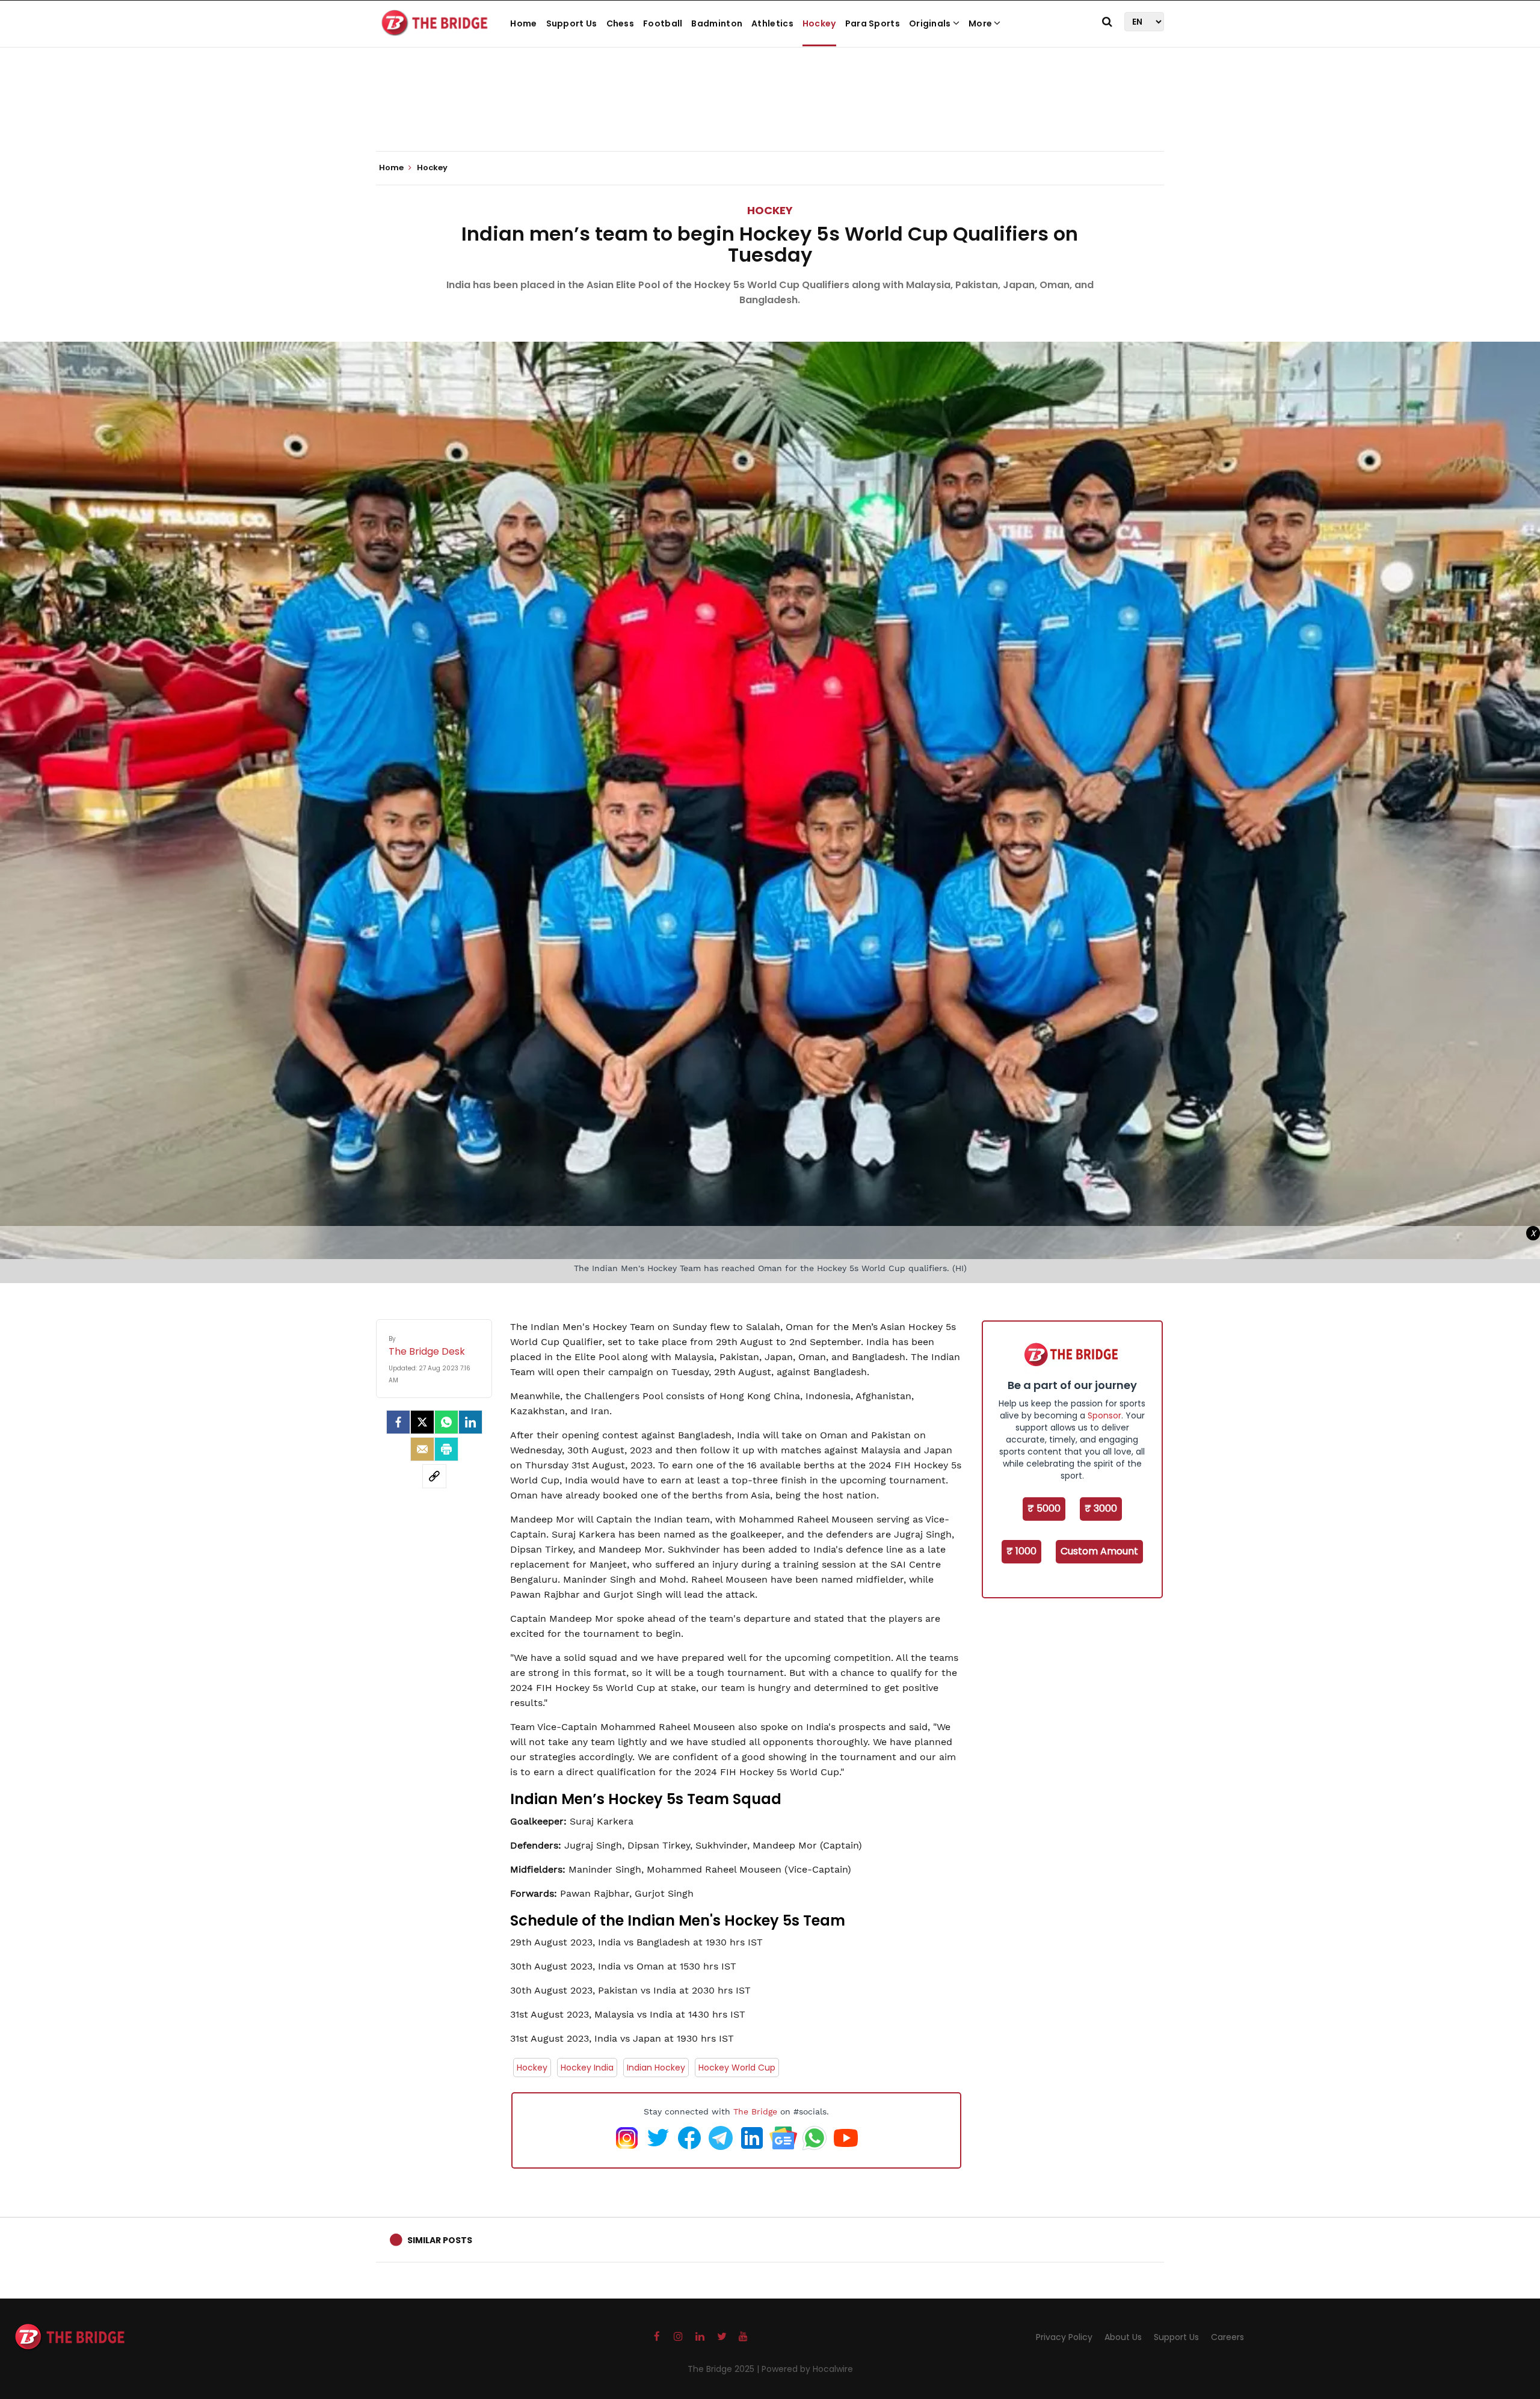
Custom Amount (1099, 1551)
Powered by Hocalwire (807, 2369)
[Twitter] (422, 1422)
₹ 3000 (1101, 1508)
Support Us (572, 23)
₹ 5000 (1044, 1508)
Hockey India (587, 2068)
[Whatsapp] (446, 1422)
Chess (621, 23)
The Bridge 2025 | (725, 2369)
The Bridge (755, 2111)
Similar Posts (440, 2240)
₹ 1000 (1021, 1551)
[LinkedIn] (470, 1422)
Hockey (819, 23)
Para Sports (873, 23)
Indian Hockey (656, 2068)
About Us (1123, 2337)
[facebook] (398, 1422)
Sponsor (1104, 1415)
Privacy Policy (1064, 2337)
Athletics (772, 23)
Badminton (717, 23)
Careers (1227, 2337)
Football (663, 23)
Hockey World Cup (737, 2068)
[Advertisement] (770, 114)
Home (523, 23)
